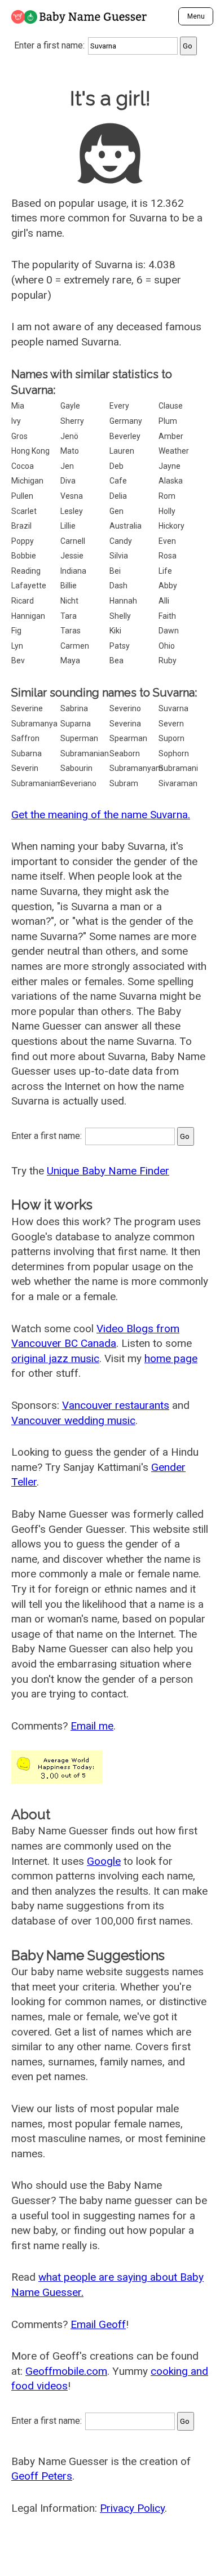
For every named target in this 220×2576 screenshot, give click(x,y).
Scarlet (24, 511)
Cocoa (23, 466)
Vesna (72, 496)
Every (119, 406)
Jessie (72, 556)
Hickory (171, 526)
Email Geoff (98, 2324)
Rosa (168, 556)
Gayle (70, 406)
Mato (70, 451)
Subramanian (85, 753)
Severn (171, 724)
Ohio (167, 646)
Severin (25, 768)
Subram (124, 783)
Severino (125, 708)
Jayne (170, 466)
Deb (116, 466)
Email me (92, 1726)
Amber (171, 436)
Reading (26, 571)
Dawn (169, 631)
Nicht (69, 601)
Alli (164, 601)
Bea (116, 660)
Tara (69, 616)
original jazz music (55, 1358)
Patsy (120, 646)
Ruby (168, 660)
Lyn (17, 646)
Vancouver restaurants (116, 1405)
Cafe (118, 481)
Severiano (78, 783)
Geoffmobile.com (66, 2371)
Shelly (120, 616)
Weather (174, 451)
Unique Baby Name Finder (108, 1171)
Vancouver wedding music (73, 1420)
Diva (68, 481)
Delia (118, 496)
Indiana (73, 571)
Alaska (171, 481)
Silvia (119, 556)
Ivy (16, 421)
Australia (126, 526)
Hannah (123, 601)
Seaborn (125, 753)
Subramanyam (136, 768)
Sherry (72, 421)
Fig (16, 631)
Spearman (128, 738)
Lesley (72, 511)
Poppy (23, 541)
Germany (126, 421)
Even (167, 541)
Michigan (27, 481)
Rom (167, 496)
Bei (115, 571)
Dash (118, 586)
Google (104, 1861)
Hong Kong (30, 451)
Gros (19, 436)
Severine (27, 708)
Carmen (75, 646)
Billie (69, 586)
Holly (167, 511)
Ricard (23, 601)
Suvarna (173, 708)
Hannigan (28, 616)
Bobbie (24, 556)
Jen (67, 466)
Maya (70, 660)
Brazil (21, 526)
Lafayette (29, 586)
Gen (116, 511)
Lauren (122, 451)
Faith (167, 616)
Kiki (115, 631)
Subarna (27, 753)
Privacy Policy (132, 2508)
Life (165, 571)
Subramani (178, 768)
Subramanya (34, 724)
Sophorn (174, 753)
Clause (171, 406)
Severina (125, 724)
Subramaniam (37, 783)
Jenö (69, 436)
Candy (121, 541)
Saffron (25, 738)
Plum (168, 421)
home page (171, 1358)
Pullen (22, 496)
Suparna (76, 724)
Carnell (73, 541)
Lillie (68, 526)
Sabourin (76, 768)
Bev (18, 660)
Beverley (125, 436)
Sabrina (74, 708)
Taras (71, 631)
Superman (79, 738)
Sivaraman (178, 783)
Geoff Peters (42, 2476)
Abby (168, 586)
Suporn (171, 738)
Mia (18, 406)
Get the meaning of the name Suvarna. (101, 815)
